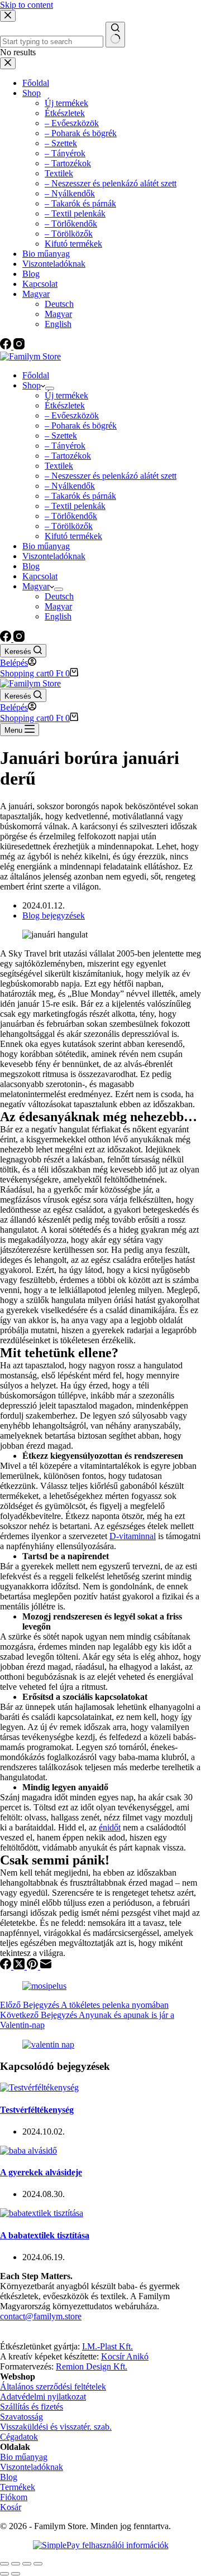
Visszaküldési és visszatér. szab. (56, 2427)
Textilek (59, 466)
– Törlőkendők (71, 516)
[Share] (16, 2564)
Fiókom (14, 2497)
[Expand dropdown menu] (50, 388)
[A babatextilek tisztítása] (42, 2213)
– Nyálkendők (70, 486)
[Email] (46, 1966)
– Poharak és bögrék (81, 426)
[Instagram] (19, 639)
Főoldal (36, 375)
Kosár (11, 2507)
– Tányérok (65, 446)
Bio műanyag (46, 546)
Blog (31, 566)
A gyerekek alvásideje (41, 2172)
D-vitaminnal (133, 1536)
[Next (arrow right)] (16, 2574)
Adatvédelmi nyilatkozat (43, 2397)
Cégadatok (19, 2437)
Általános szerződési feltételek (53, 2387)
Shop (32, 385)
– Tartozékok (68, 456)
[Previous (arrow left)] (4, 2574)
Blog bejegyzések (54, 915)
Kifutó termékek (73, 536)
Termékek (18, 2487)
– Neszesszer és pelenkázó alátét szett (111, 476)
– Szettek (61, 436)
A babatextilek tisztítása (45, 2235)
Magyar (36, 586)
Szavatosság (21, 2417)
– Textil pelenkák (75, 506)
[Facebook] (7, 639)
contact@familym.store (41, 2316)
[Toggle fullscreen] (27, 2564)
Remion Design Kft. (92, 2366)
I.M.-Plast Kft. (107, 2346)
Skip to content (27, 5)
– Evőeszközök (72, 415)
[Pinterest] (33, 1966)
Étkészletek (65, 405)
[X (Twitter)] (20, 1966)
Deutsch (59, 596)
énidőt (110, 1827)
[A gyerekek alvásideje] (28, 2150)
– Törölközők (69, 526)
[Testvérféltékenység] (39, 2087)
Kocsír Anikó (125, 2356)
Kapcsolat (40, 576)
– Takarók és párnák (80, 496)
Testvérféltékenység (37, 2110)
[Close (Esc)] (4, 2564)
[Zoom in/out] (38, 2564)
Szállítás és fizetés (32, 2407)
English (58, 616)
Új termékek (66, 395)
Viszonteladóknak (54, 556)
